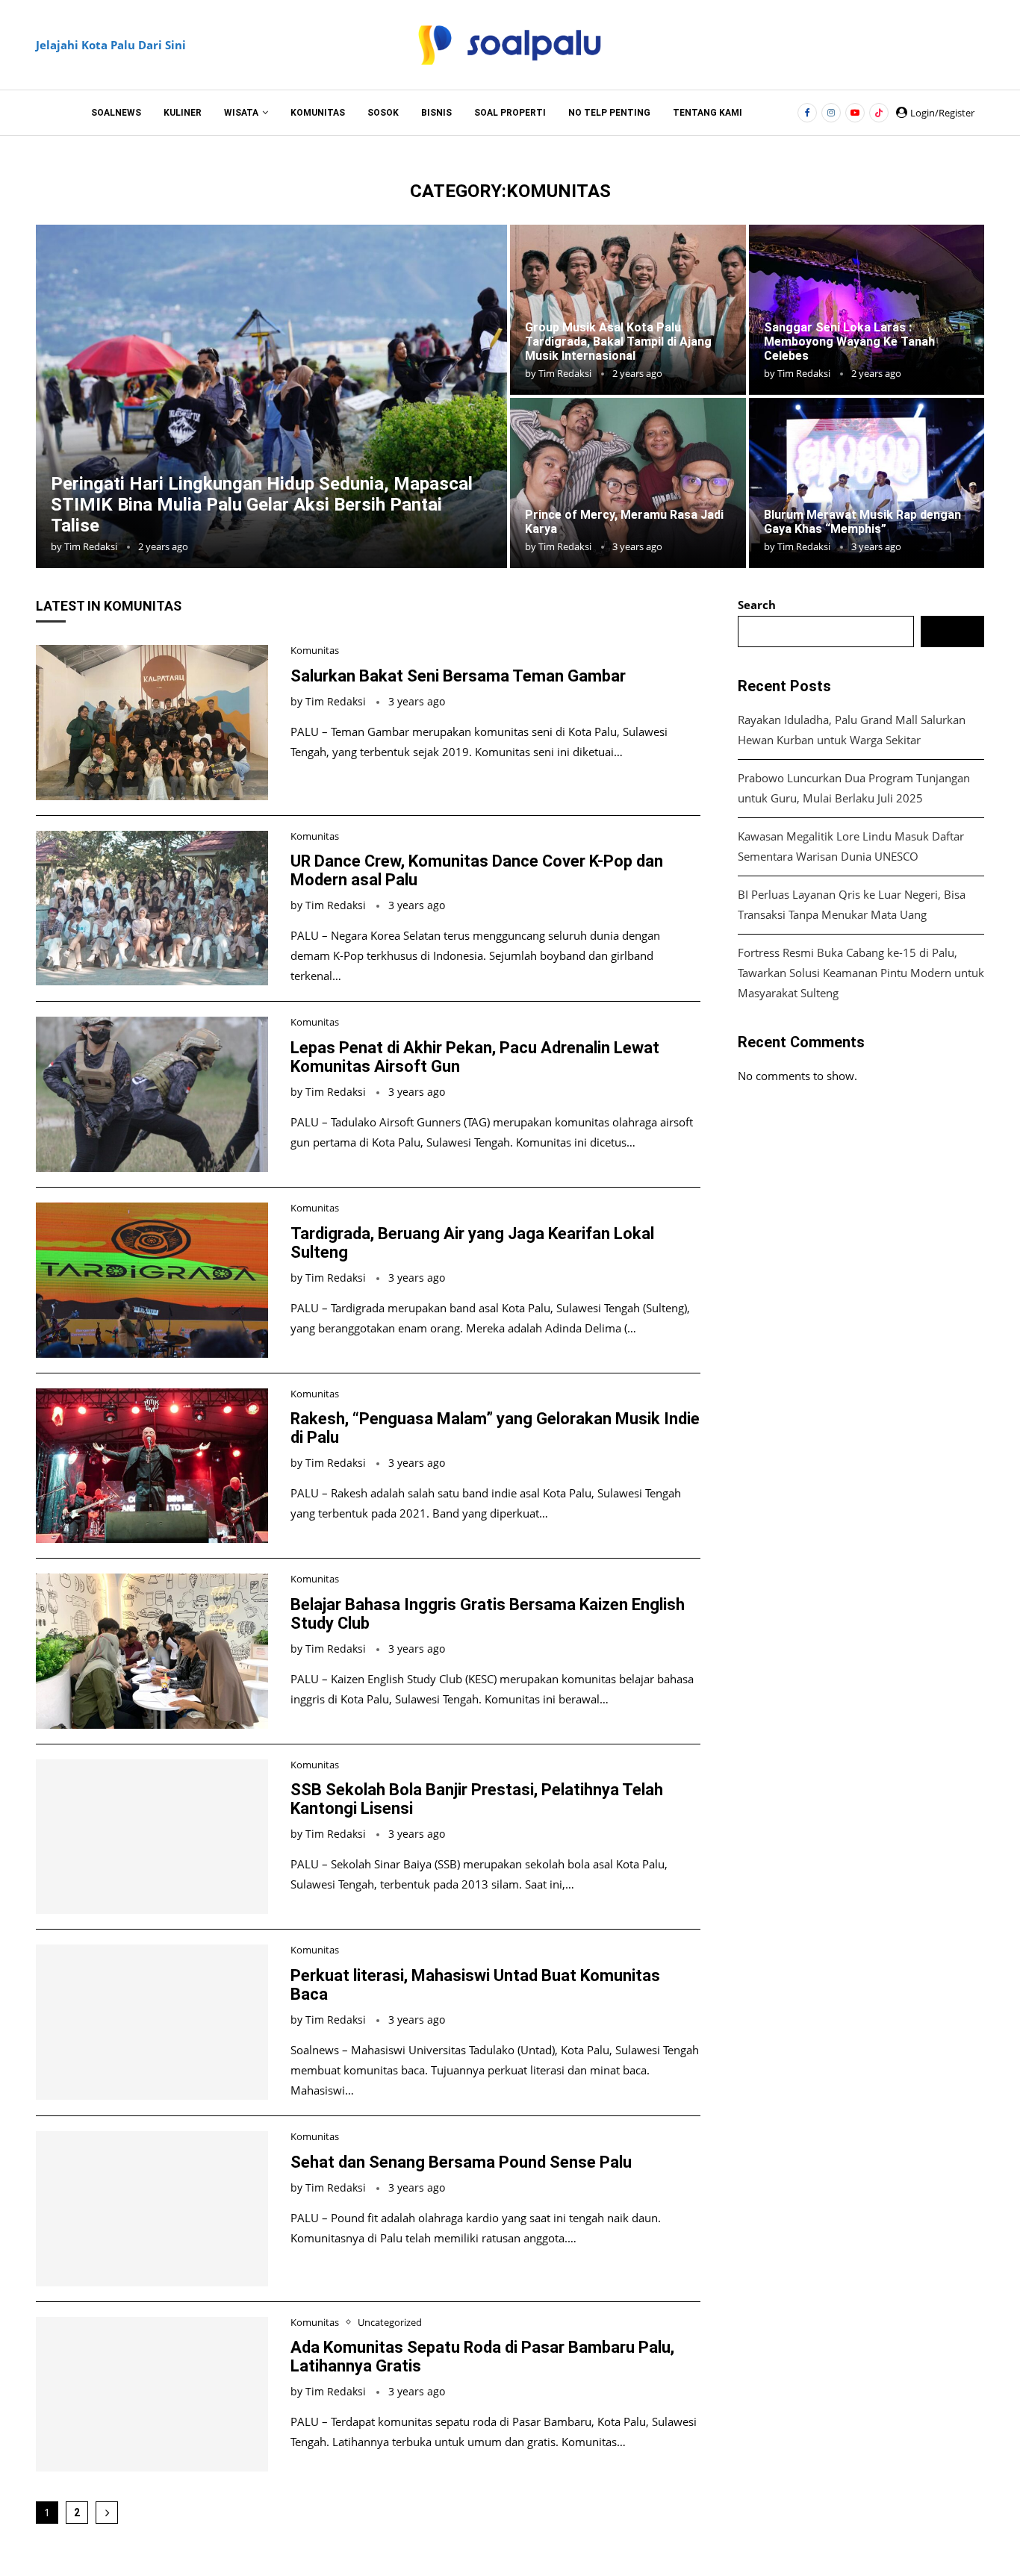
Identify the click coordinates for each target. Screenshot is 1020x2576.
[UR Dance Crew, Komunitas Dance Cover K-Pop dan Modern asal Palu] (152, 908)
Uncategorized (390, 2323)
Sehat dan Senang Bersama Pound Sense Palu (461, 2162)
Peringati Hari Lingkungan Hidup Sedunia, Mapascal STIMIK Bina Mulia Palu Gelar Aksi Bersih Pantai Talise (262, 505)
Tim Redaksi (91, 546)
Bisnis (436, 113)
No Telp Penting (609, 113)
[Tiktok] (879, 113)
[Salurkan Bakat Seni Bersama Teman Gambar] (152, 723)
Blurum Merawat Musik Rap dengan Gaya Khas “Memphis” (862, 522)
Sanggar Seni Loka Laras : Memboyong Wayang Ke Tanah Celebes (849, 342)
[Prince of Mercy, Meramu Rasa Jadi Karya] (628, 483)
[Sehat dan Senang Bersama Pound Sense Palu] (152, 2209)
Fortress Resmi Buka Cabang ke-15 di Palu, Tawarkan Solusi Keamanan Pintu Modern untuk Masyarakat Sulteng (861, 973)
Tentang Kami (708, 113)
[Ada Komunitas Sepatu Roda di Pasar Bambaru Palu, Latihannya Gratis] (152, 2395)
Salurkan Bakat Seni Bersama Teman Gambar (458, 676)
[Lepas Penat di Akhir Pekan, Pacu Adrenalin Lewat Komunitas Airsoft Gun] (152, 1094)
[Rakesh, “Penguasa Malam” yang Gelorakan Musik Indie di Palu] (152, 1466)
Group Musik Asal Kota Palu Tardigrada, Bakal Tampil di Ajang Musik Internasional (618, 342)
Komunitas (318, 113)
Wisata (241, 113)
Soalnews (116, 113)
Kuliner (183, 113)
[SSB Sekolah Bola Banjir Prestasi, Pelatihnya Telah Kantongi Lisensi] (152, 1837)
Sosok (383, 113)
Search (757, 605)
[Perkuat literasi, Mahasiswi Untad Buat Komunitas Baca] (152, 2022)
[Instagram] (831, 113)
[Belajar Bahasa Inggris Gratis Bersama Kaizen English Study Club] (152, 1651)
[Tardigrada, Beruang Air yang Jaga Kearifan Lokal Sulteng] (152, 1280)
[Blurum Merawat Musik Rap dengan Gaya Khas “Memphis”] (867, 483)
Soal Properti (510, 113)
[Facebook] (807, 113)
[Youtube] (855, 113)
